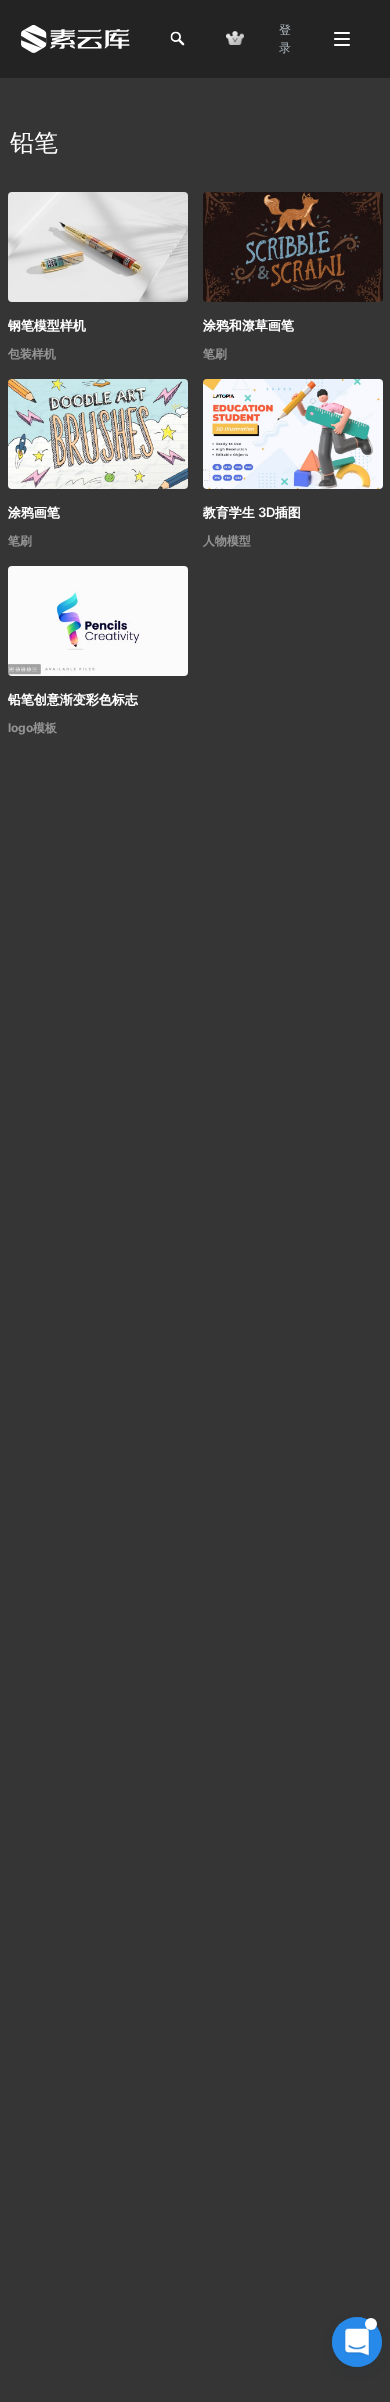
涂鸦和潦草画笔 (248, 325)
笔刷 (215, 353)
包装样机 (32, 353)
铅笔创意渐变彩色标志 (73, 699)
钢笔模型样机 (47, 325)
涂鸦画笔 (34, 512)
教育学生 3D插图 (252, 512)
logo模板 (32, 727)
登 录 (285, 38)
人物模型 (227, 540)
